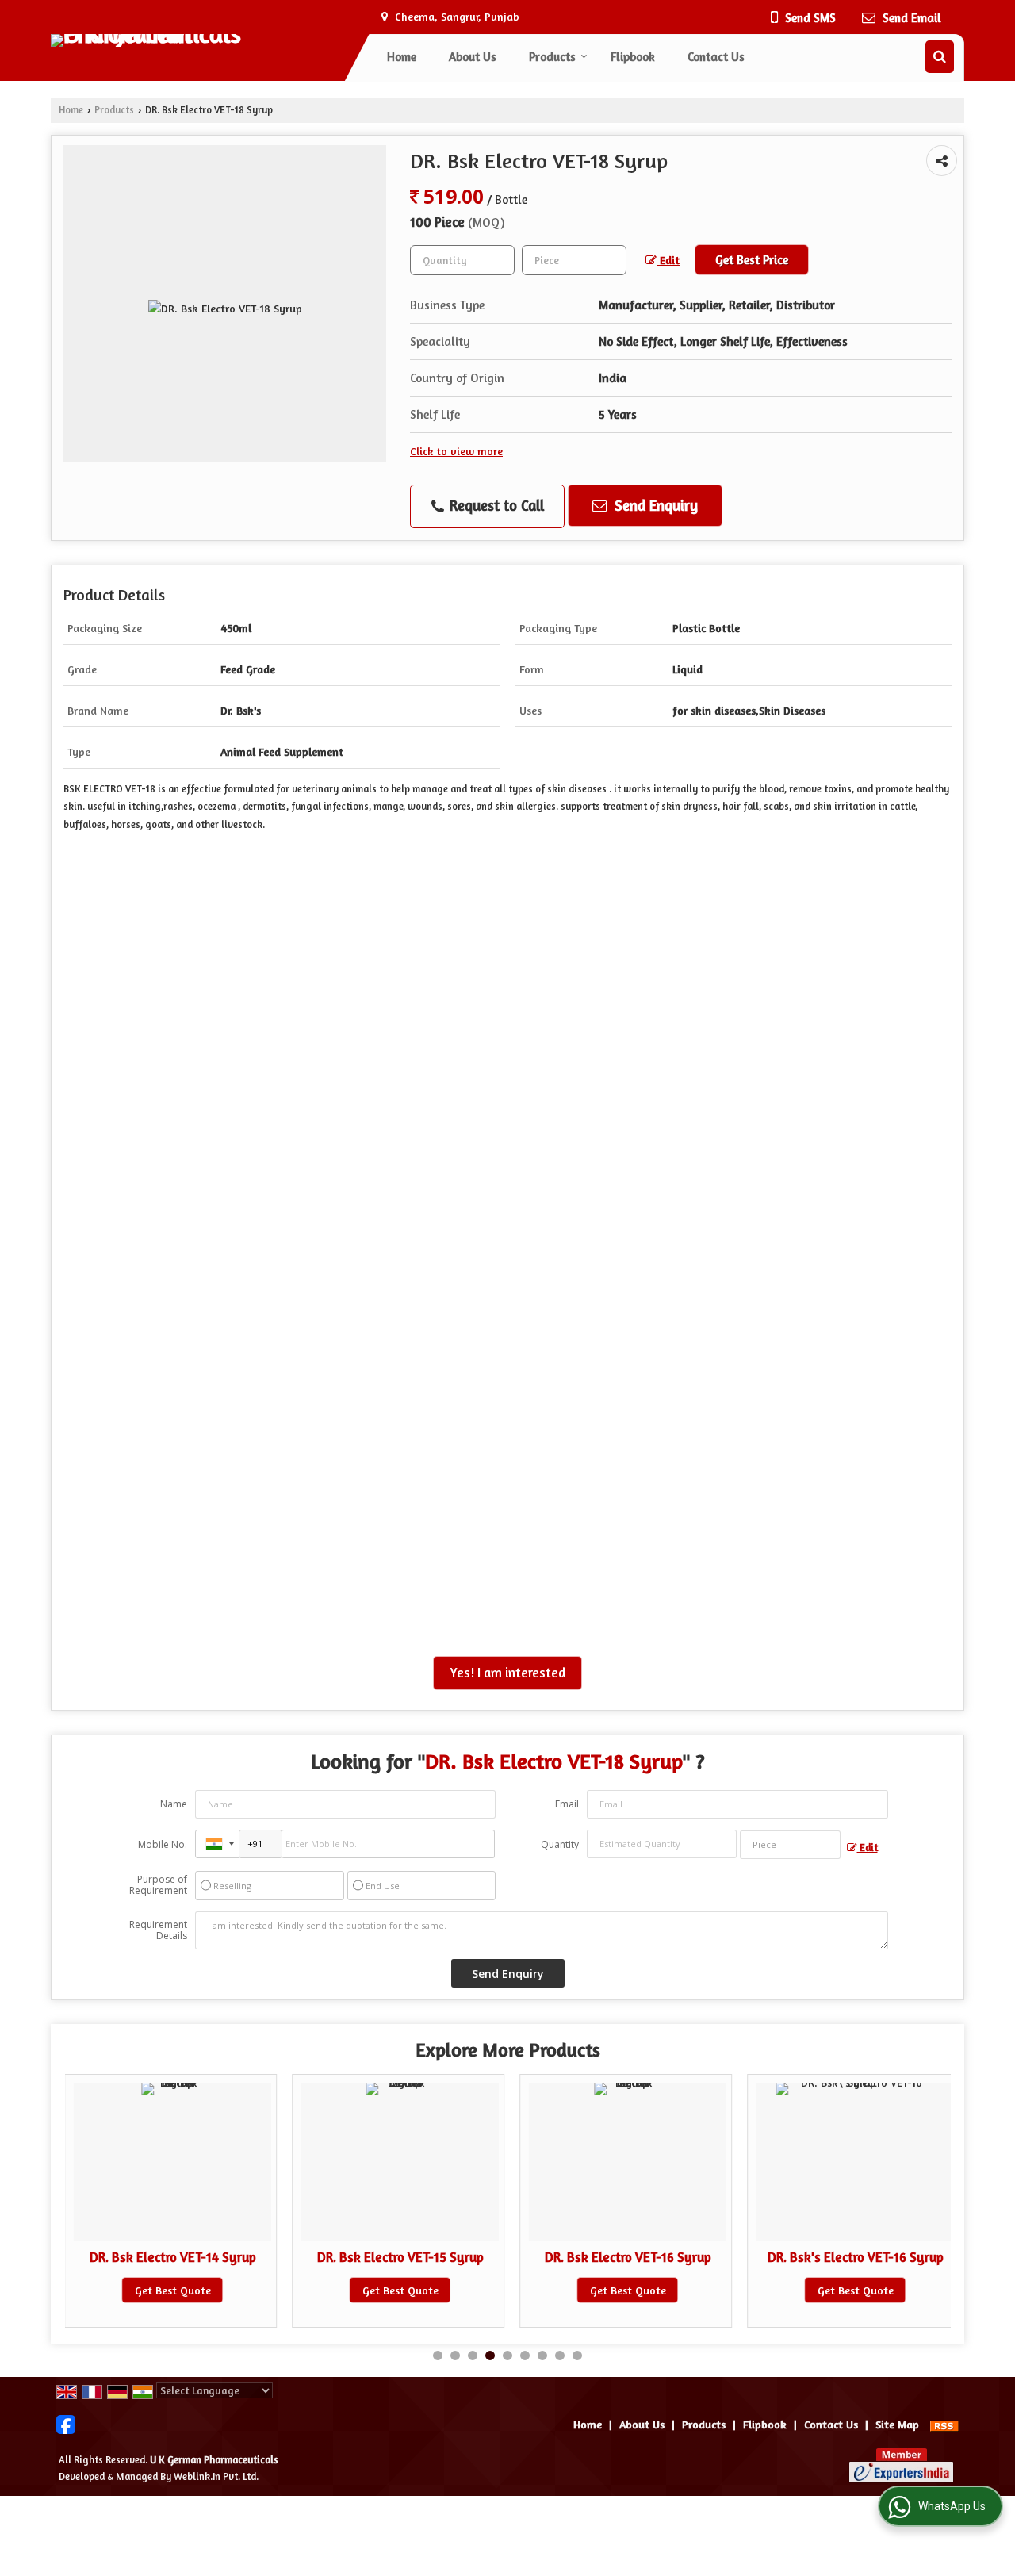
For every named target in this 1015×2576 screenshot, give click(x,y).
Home (402, 57)
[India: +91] (217, 1844)
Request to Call (495, 505)
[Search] (940, 57)
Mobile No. (163, 1844)
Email (567, 1804)
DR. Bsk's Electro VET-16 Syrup (856, 2257)
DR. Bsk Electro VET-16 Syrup (628, 2257)
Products (552, 57)
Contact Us (716, 57)
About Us (473, 57)
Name (174, 1804)
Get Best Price (752, 260)
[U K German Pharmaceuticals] (211, 40)
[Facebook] (66, 2423)
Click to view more (456, 451)
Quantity (560, 1844)
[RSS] (944, 2424)
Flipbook (633, 57)
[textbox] (574, 260)
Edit (668, 260)
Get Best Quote (173, 2290)
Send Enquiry (654, 505)
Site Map (897, 2424)
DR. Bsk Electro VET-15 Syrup (400, 2257)
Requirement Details (158, 1930)
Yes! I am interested (507, 1673)
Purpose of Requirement (158, 1885)
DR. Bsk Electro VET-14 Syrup (173, 2257)
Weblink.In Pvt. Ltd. (216, 2476)
